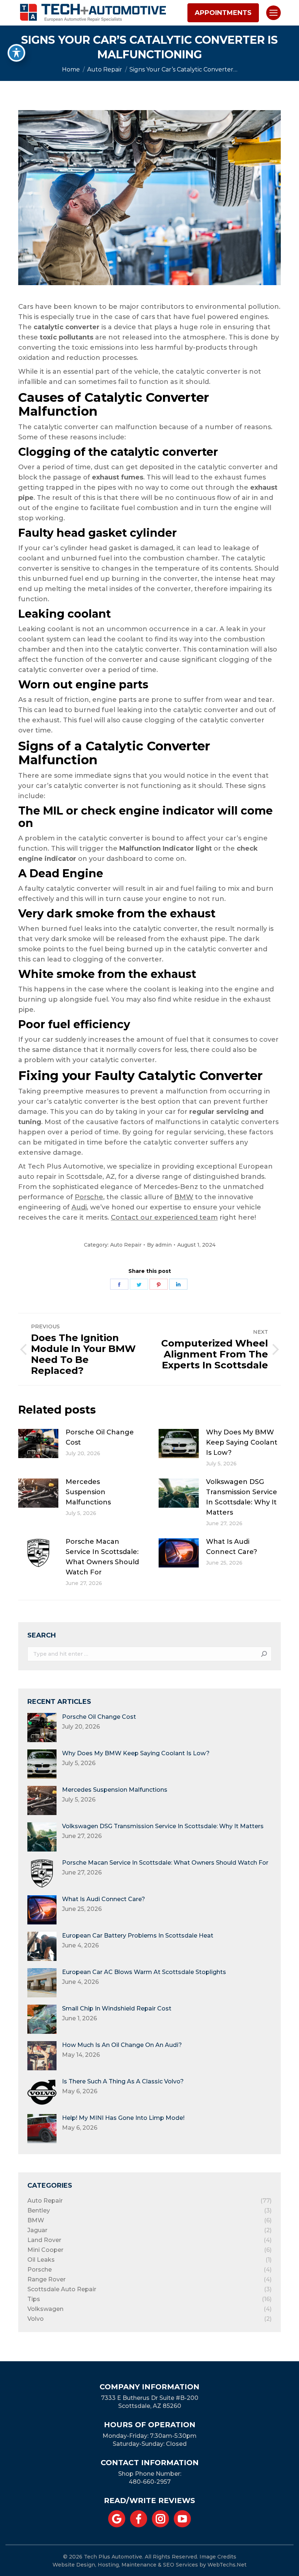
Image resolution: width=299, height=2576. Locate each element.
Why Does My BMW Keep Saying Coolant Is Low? (242, 1442)
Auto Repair (126, 1245)
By (159, 1245)
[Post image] (38, 1444)
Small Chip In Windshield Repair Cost (117, 2008)
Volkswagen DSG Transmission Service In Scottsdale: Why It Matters (242, 1497)
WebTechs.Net (227, 2565)
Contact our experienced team (164, 1217)
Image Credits (218, 2557)
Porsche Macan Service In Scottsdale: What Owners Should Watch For (102, 1557)
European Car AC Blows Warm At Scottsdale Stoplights (144, 1972)
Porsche (89, 1197)
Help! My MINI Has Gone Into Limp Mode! (123, 2118)
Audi (79, 1207)
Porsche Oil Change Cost (100, 1437)
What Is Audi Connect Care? (232, 1547)
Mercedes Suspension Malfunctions (88, 1492)
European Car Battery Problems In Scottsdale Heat (138, 1936)
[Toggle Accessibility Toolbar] (16, 53)
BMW (184, 1197)
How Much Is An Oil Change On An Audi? (122, 2045)
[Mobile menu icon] (273, 13)
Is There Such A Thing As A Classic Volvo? (123, 2081)
